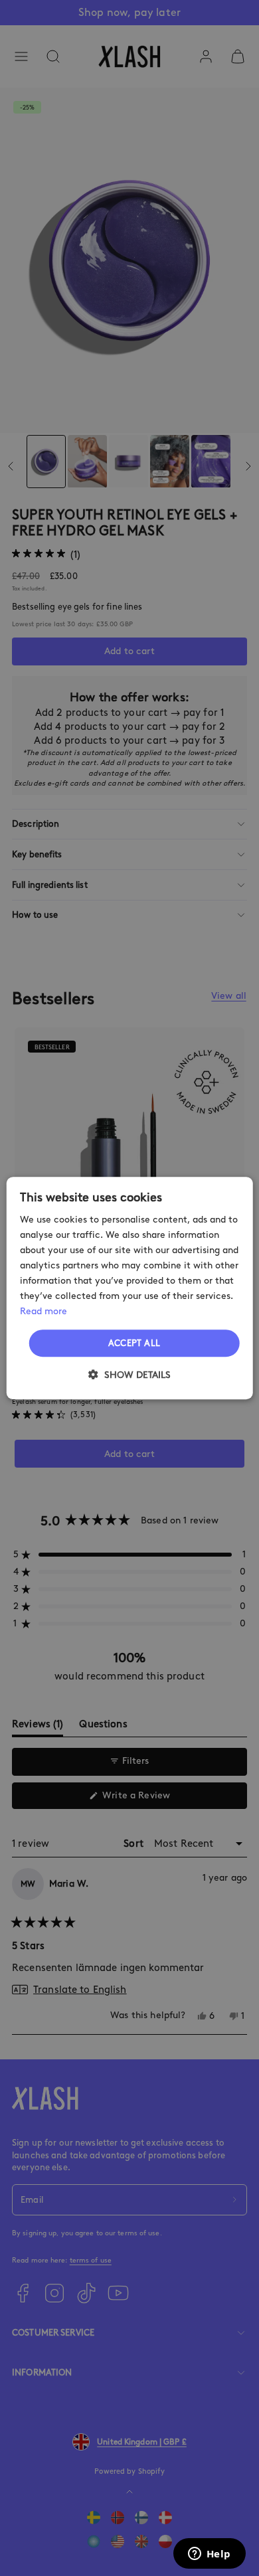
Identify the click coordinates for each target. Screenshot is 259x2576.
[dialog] (130, 1288)
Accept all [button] (134, 1343)
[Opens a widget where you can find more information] (209, 2555)
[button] (129, 1375)
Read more (43, 1312)
